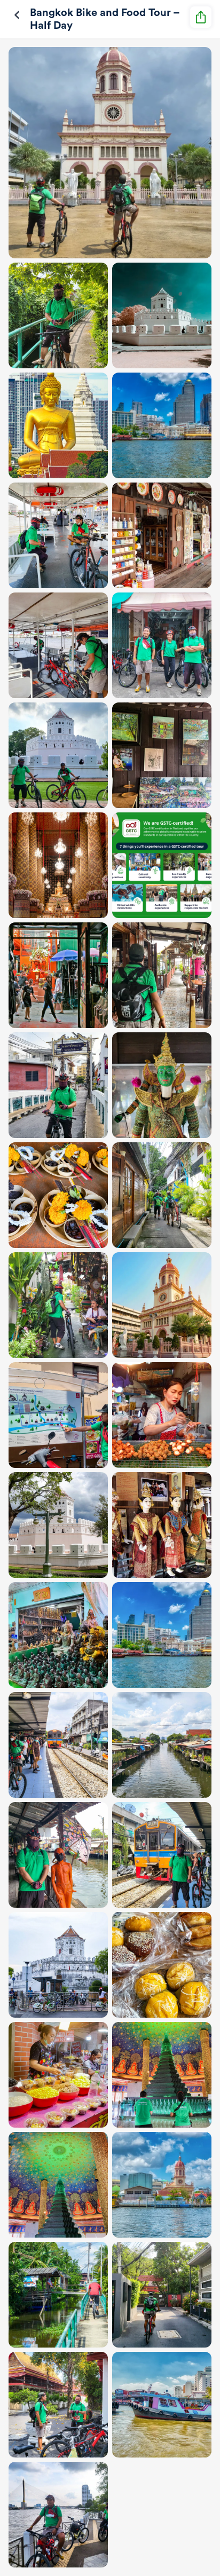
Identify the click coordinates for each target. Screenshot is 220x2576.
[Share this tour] (201, 17)
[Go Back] (17, 15)
